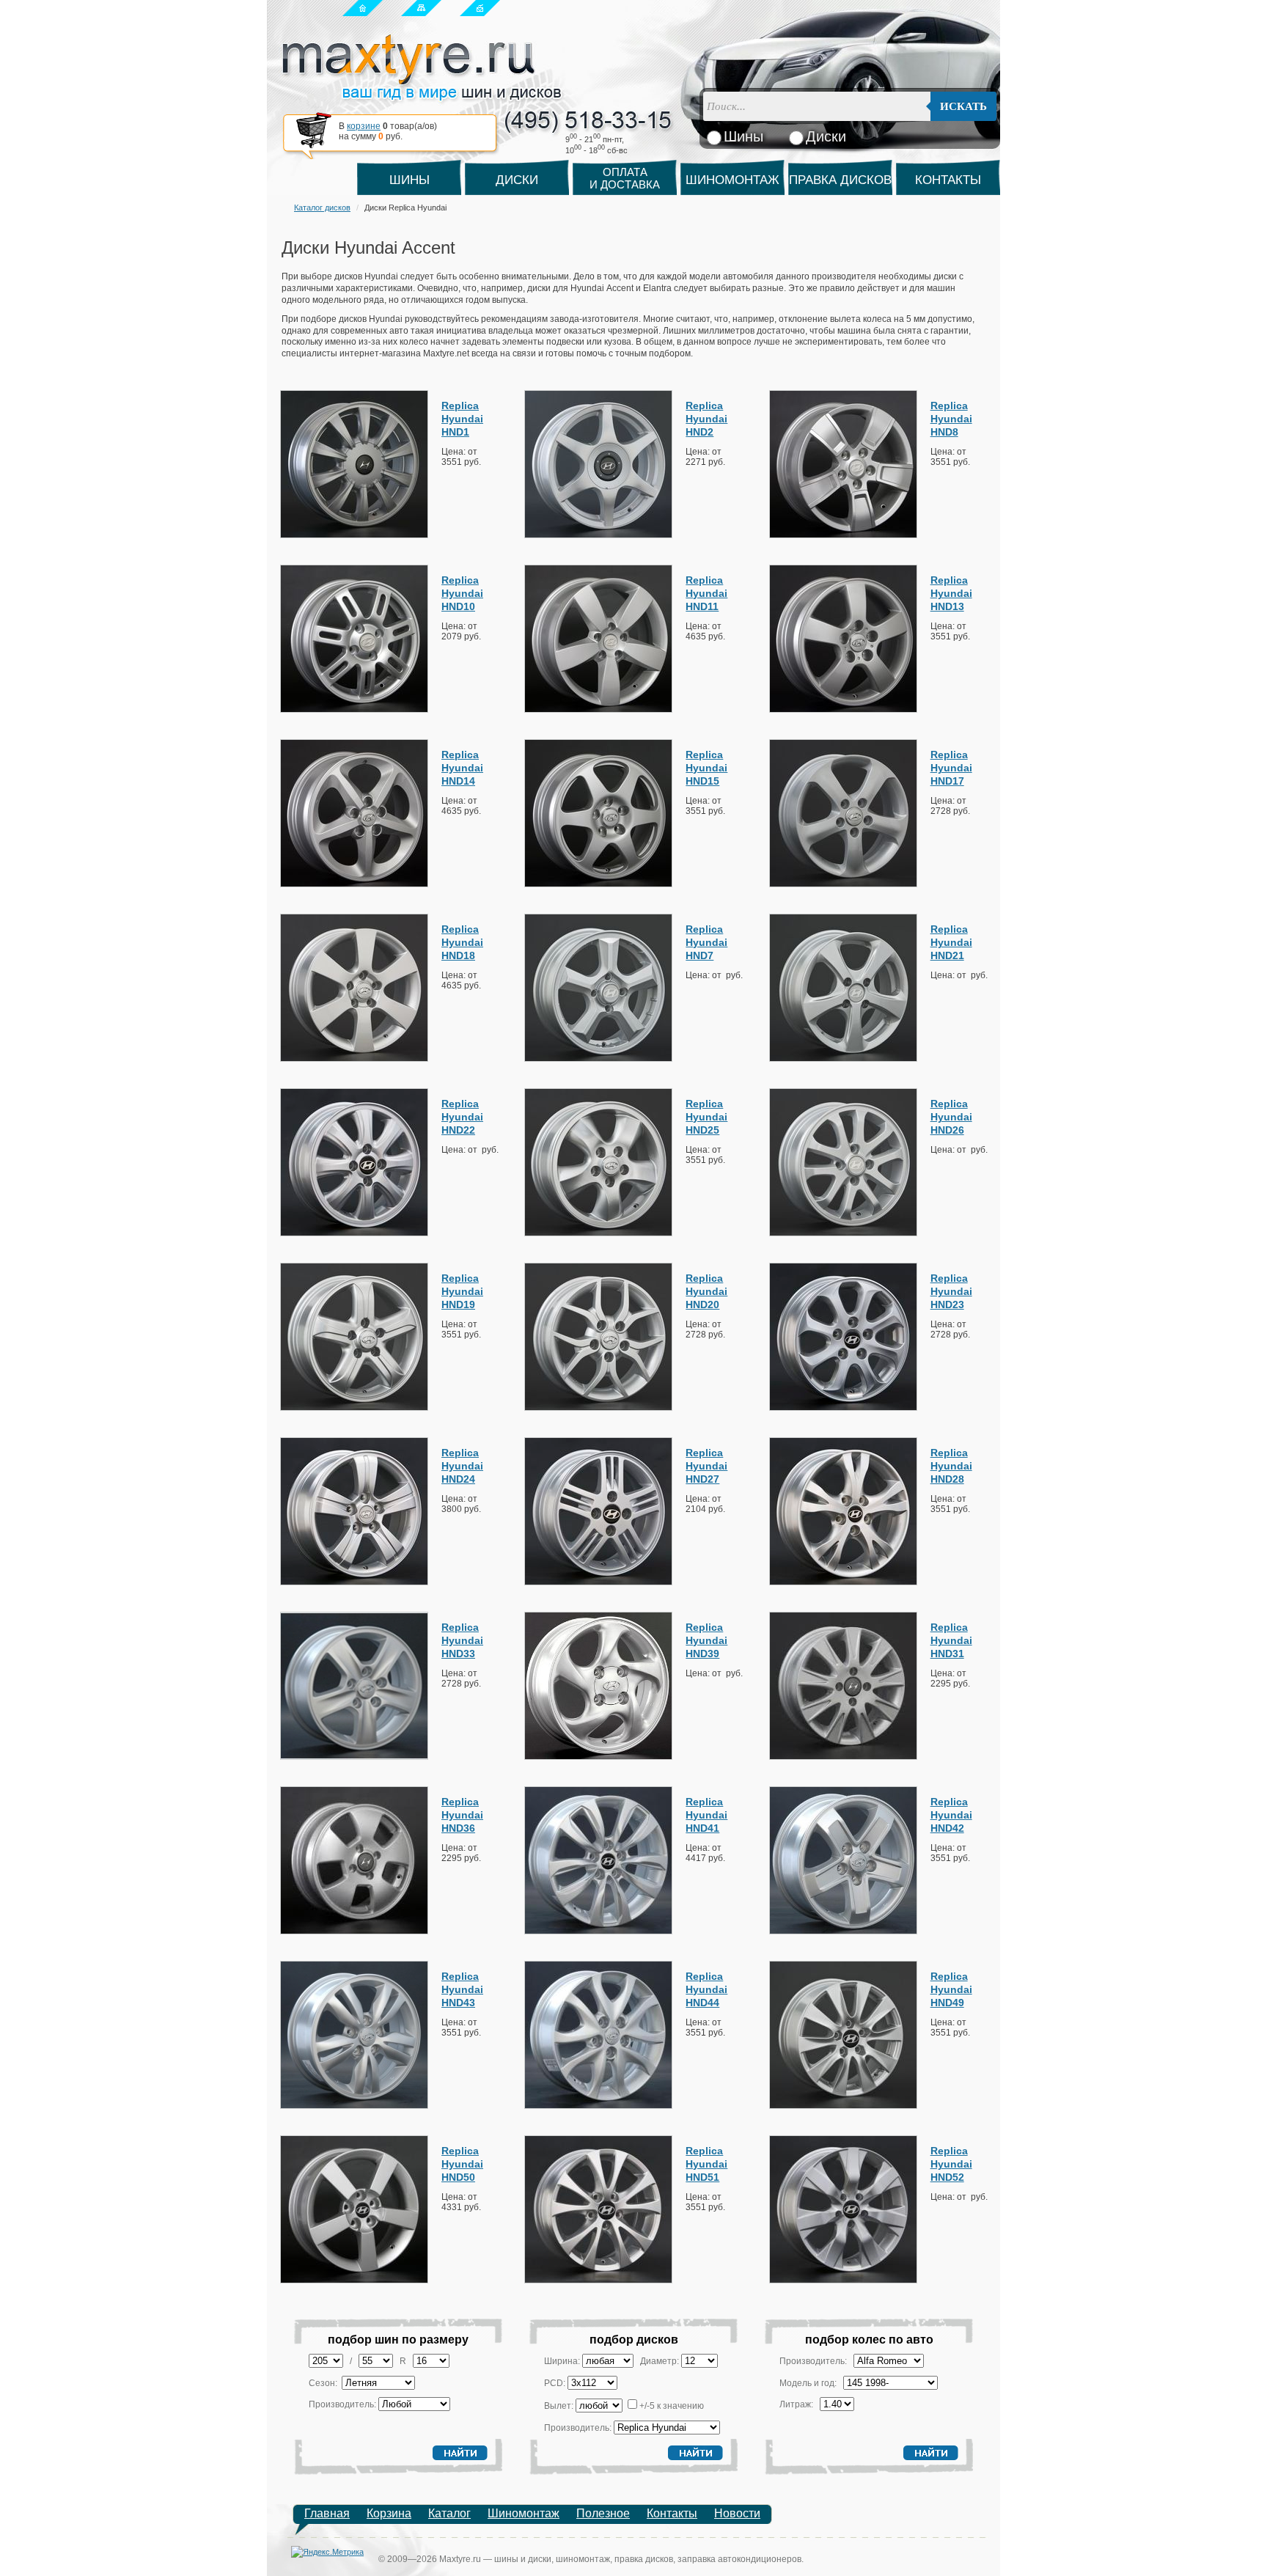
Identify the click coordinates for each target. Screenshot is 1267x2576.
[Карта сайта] (421, 7)
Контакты (948, 180)
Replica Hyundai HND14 (462, 768)
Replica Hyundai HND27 (706, 1466)
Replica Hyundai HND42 (951, 1815)
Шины (410, 180)
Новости (737, 2513)
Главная (327, 2513)
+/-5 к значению (672, 2406)
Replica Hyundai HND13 (951, 593)
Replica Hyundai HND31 (951, 1640)
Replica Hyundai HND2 (706, 419)
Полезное (603, 2513)
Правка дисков (840, 180)
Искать (963, 106)
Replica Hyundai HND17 (951, 768)
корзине (364, 126)
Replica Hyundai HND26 (951, 1117)
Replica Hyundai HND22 (462, 1117)
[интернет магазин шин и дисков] (422, 96)
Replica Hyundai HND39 (706, 1640)
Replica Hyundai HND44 (706, 1989)
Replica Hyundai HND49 (951, 1989)
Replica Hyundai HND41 (706, 1815)
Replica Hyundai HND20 (706, 1291)
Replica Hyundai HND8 (951, 419)
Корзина (389, 2513)
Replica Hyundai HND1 (462, 419)
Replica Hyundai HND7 (706, 942)
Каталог (449, 2513)
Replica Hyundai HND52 (951, 2164)
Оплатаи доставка (625, 178)
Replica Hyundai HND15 (706, 768)
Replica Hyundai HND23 (951, 1291)
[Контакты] (480, 7)
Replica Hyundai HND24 (462, 1466)
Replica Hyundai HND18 (462, 942)
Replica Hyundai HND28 (951, 1466)
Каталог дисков (322, 208)
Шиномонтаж (732, 180)
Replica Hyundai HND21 (951, 942)
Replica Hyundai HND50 (462, 2164)
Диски (517, 180)
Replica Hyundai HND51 (706, 2164)
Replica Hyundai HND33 (462, 1640)
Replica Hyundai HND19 (462, 1291)
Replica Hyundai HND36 (462, 1815)
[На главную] (363, 7)
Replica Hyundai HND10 (462, 593)
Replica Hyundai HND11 (706, 593)
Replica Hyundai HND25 (706, 1117)
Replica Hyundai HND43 (462, 1989)
